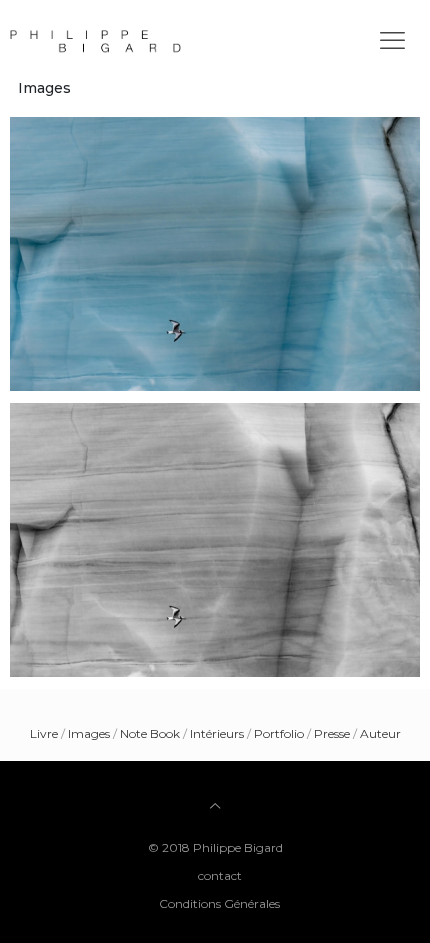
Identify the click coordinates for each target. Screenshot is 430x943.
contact (220, 875)
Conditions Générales (219, 903)
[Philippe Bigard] (220, 40)
